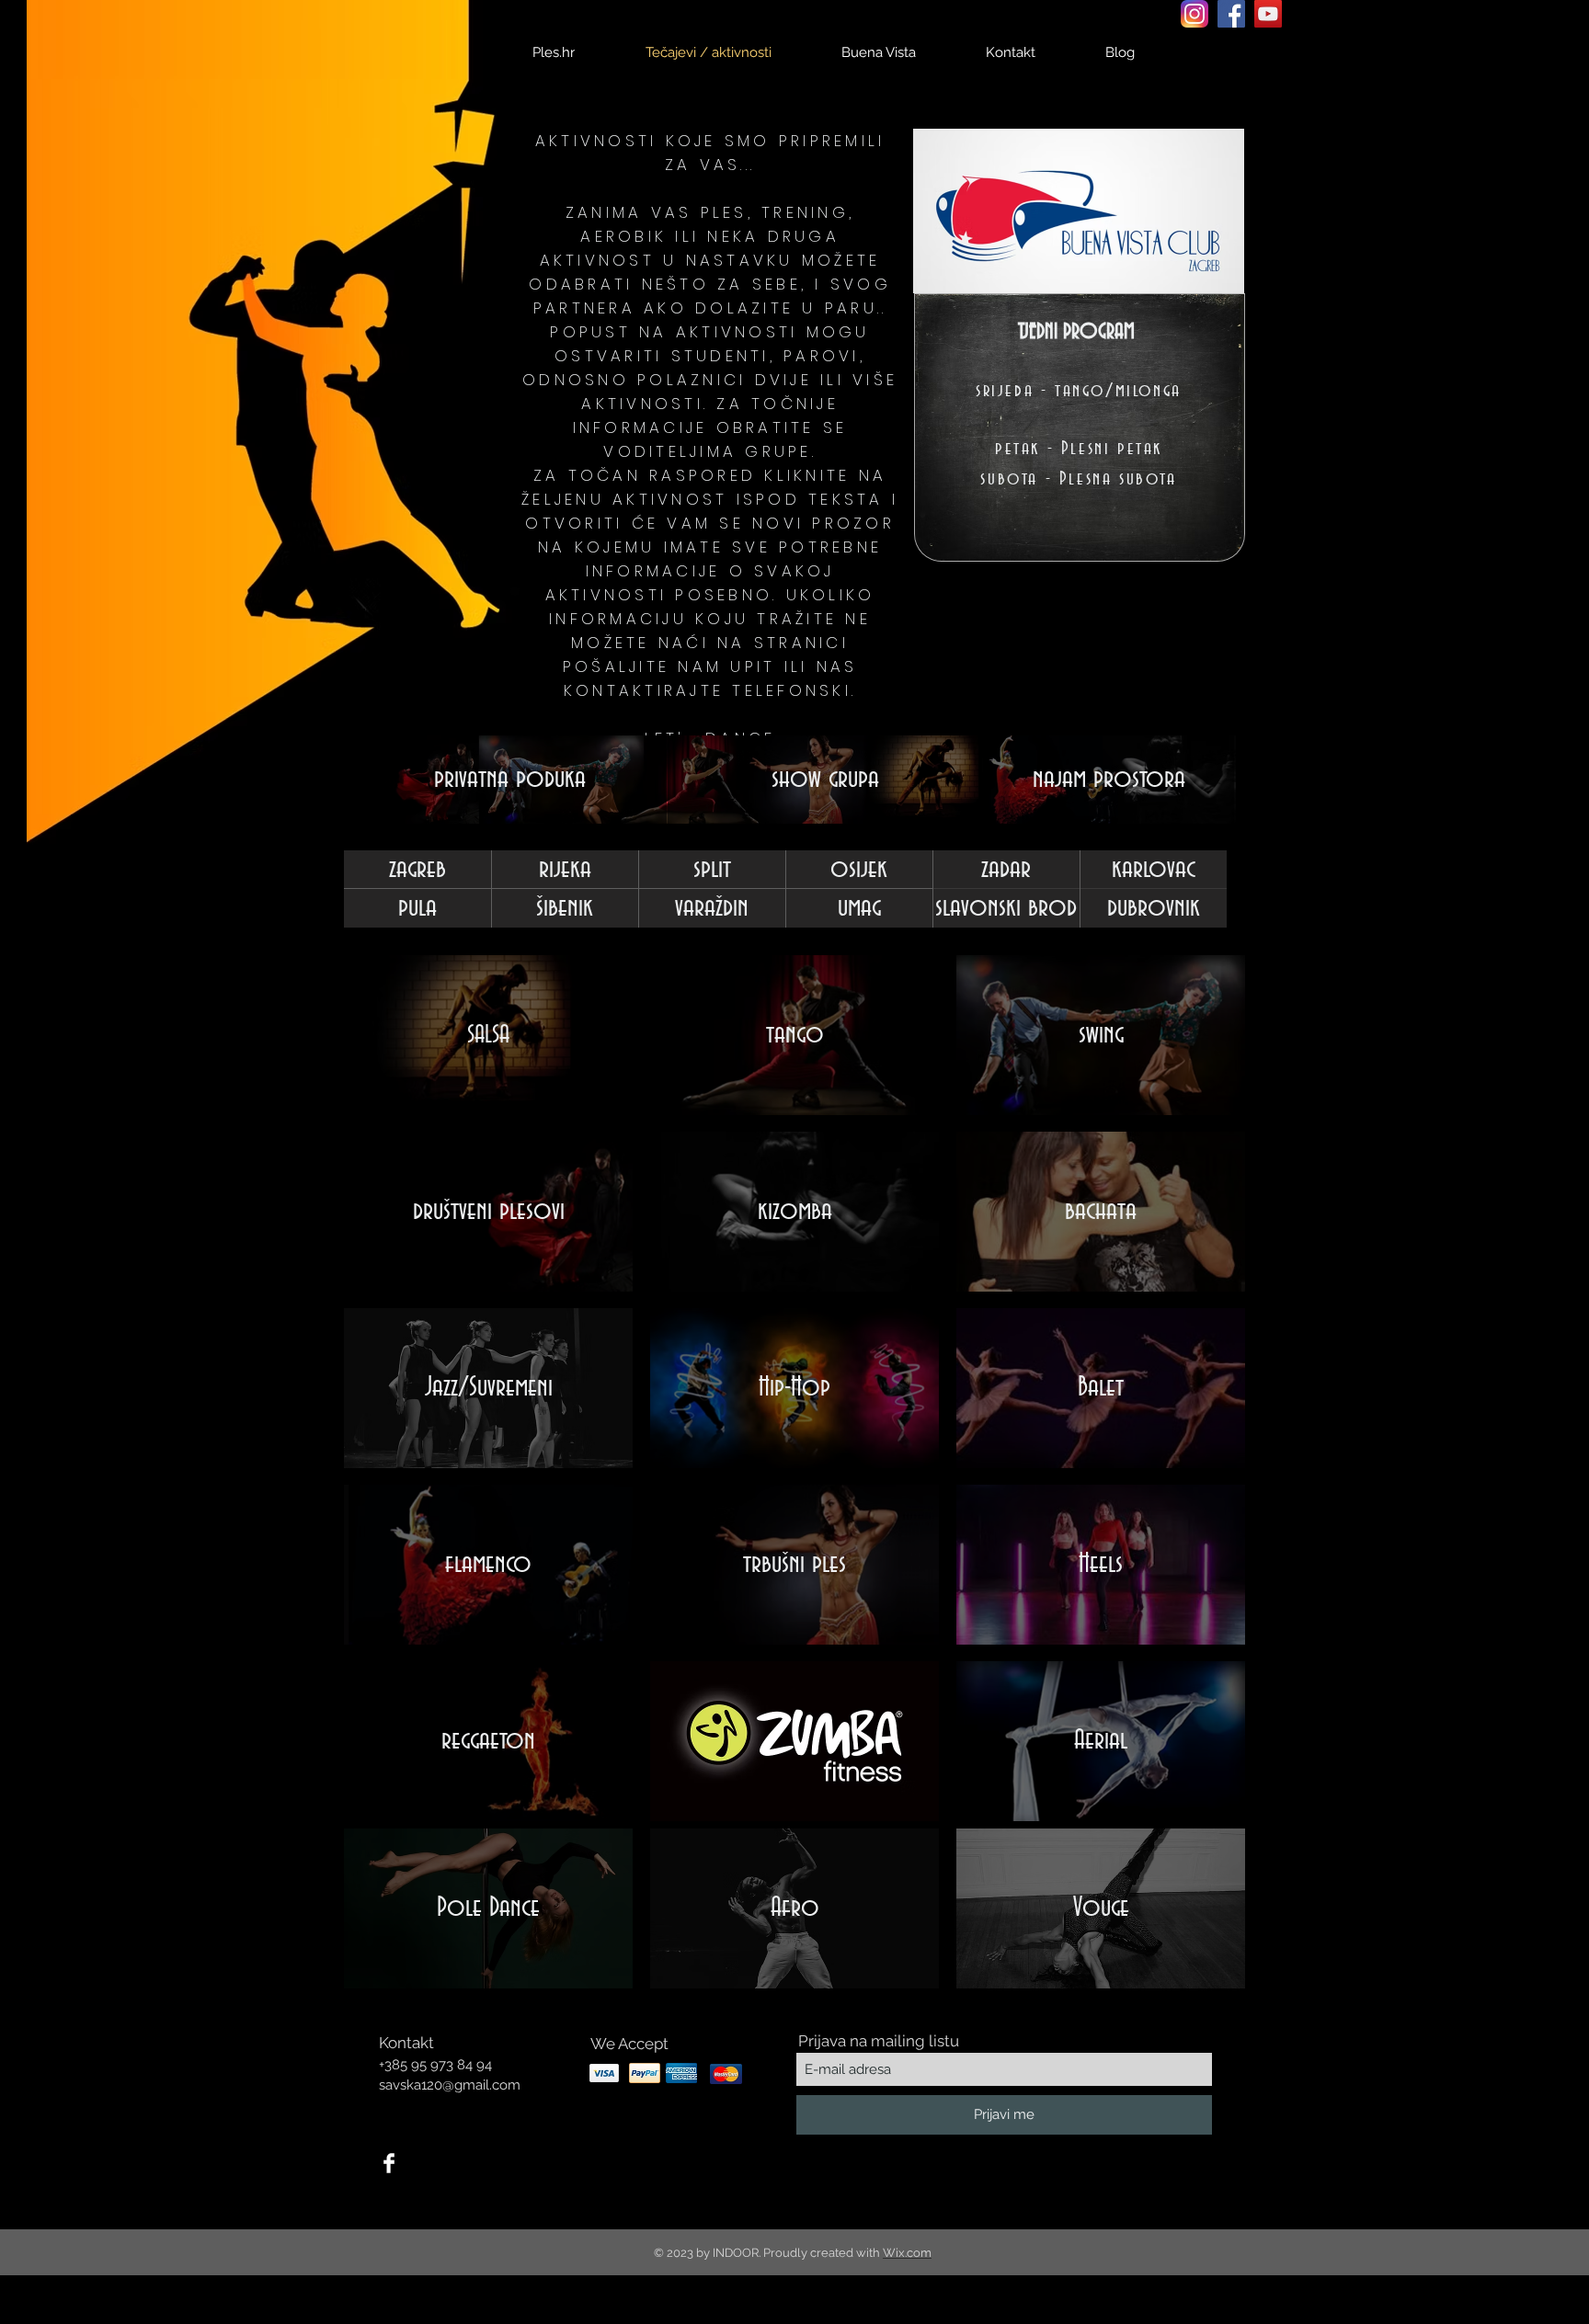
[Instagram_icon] (1195, 14)
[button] (417, 908)
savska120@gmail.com (450, 2085)
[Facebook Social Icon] (1231, 14)
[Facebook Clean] (389, 2163)
